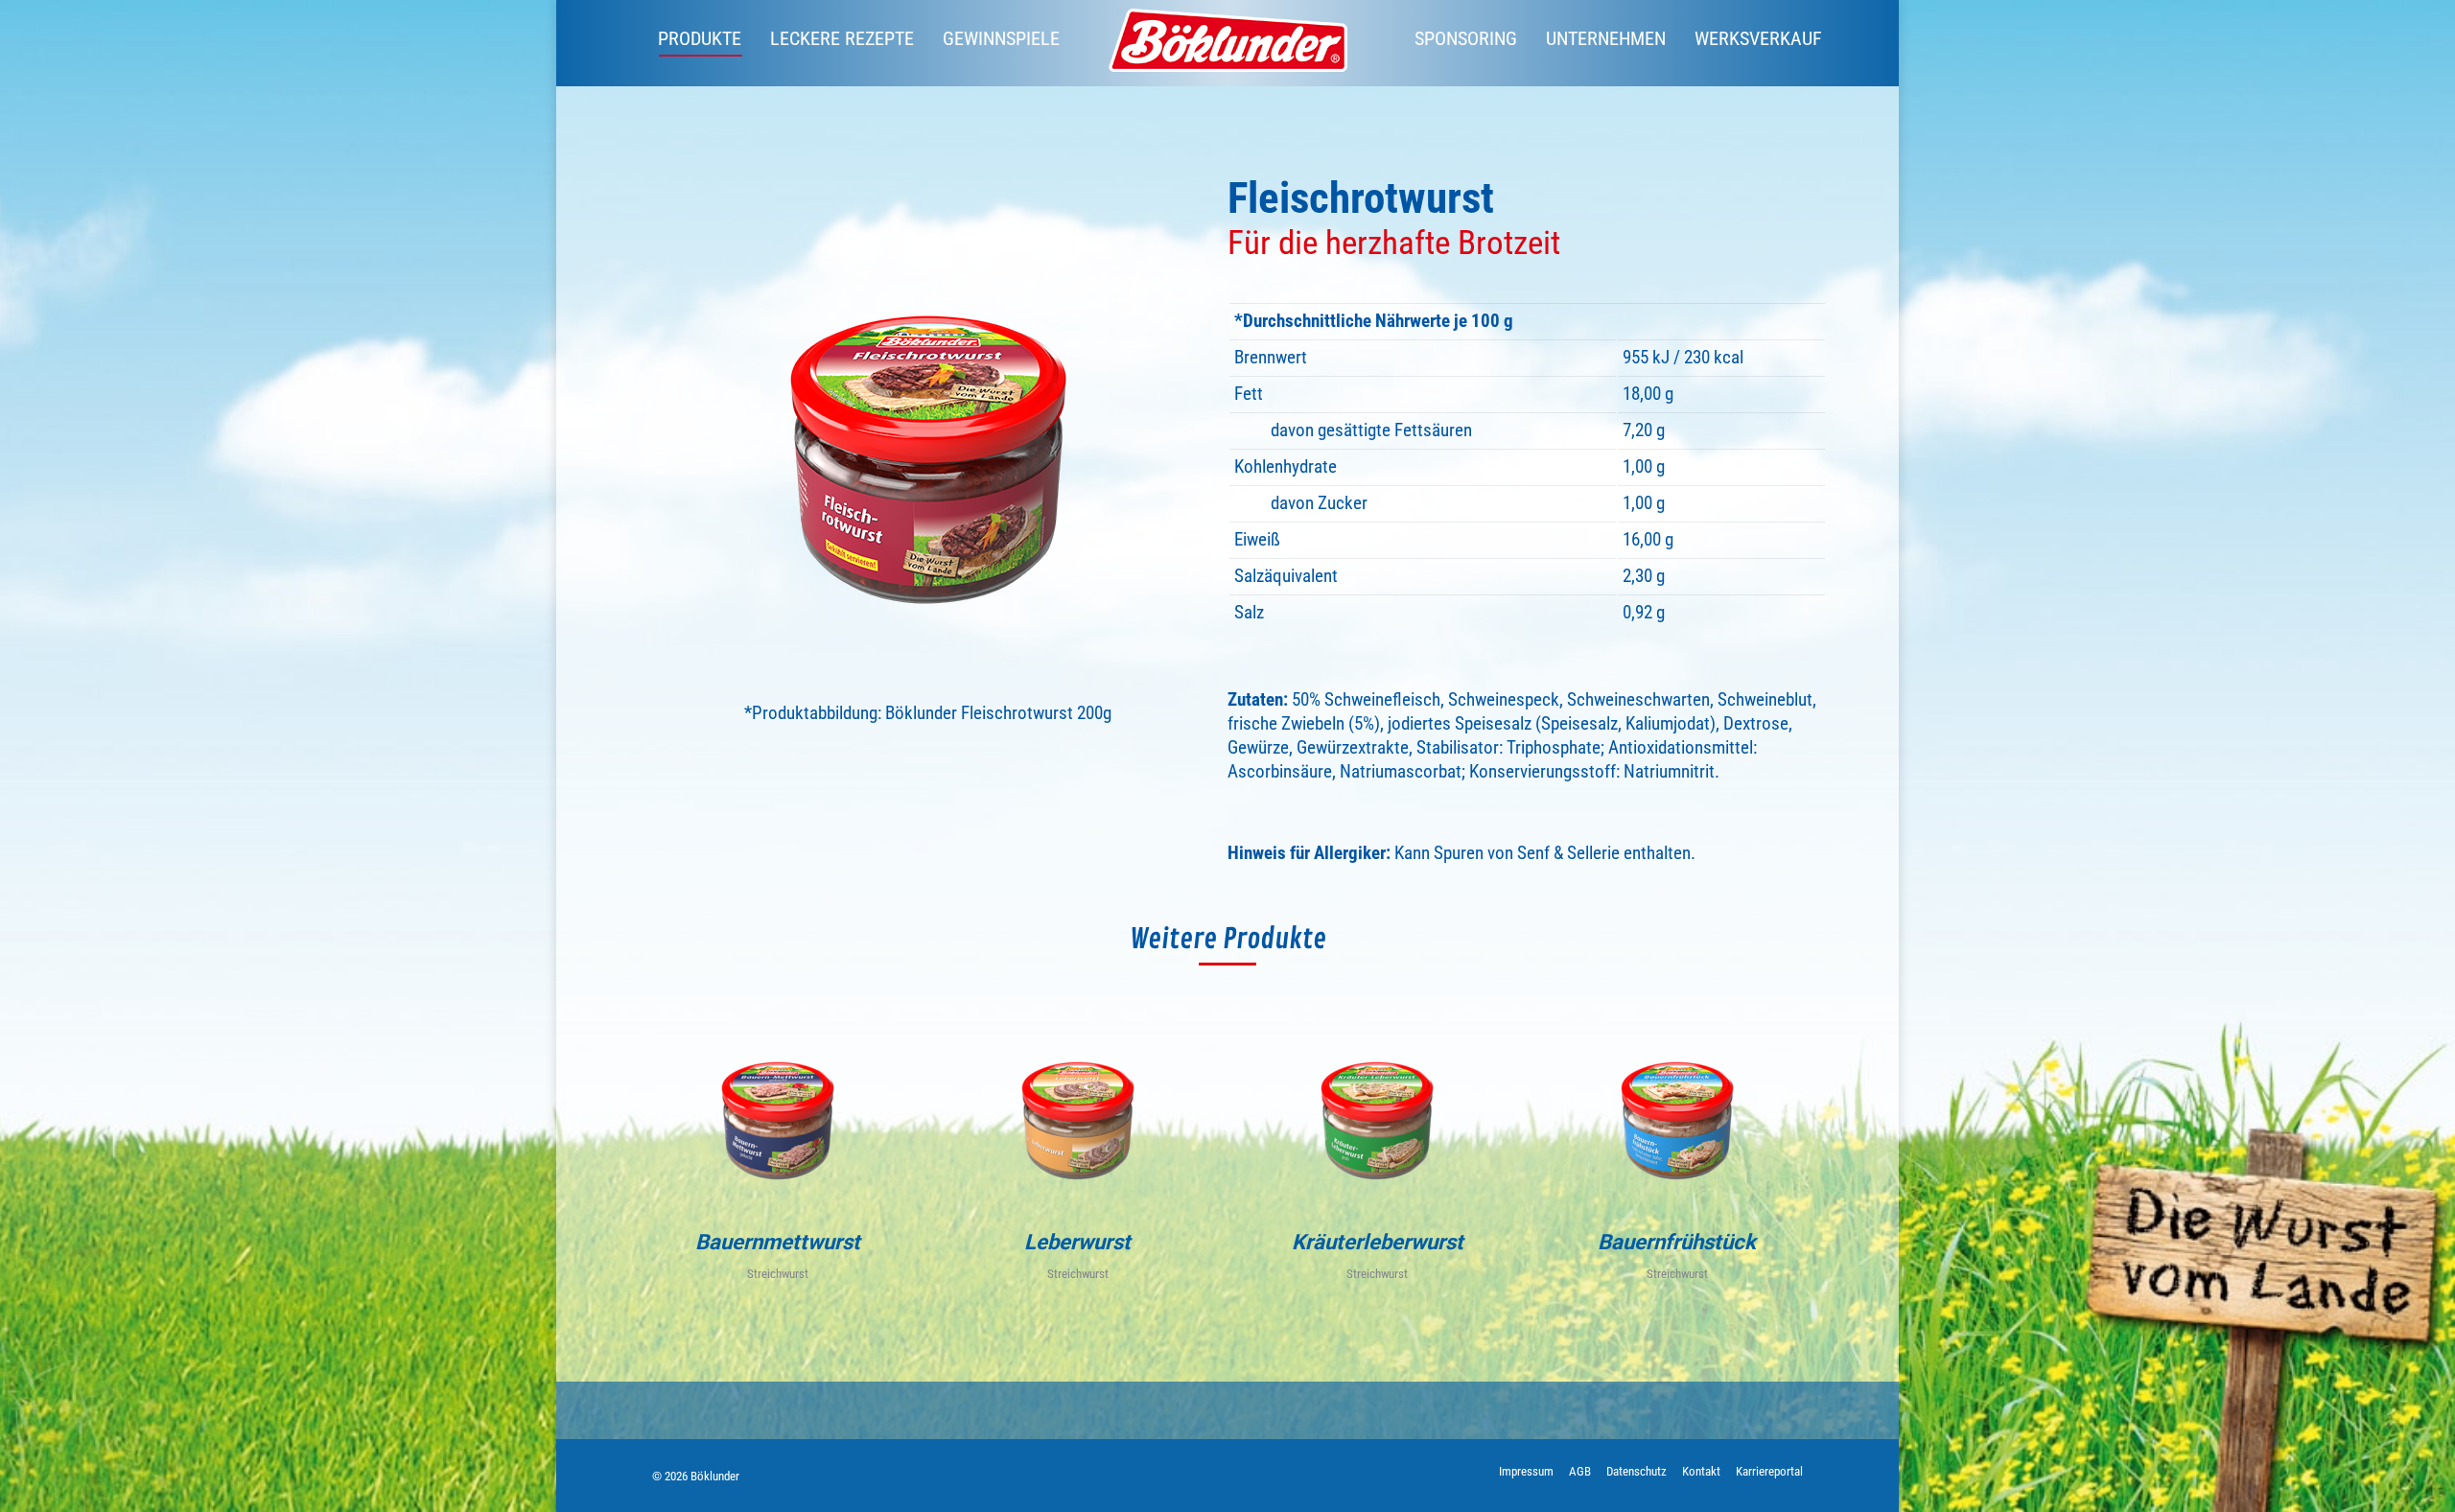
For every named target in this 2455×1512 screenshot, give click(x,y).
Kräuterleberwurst (1378, 1242)
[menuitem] (700, 38)
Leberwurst (1077, 1242)
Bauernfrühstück (1677, 1242)
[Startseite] (1227, 43)
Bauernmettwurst (778, 1242)
